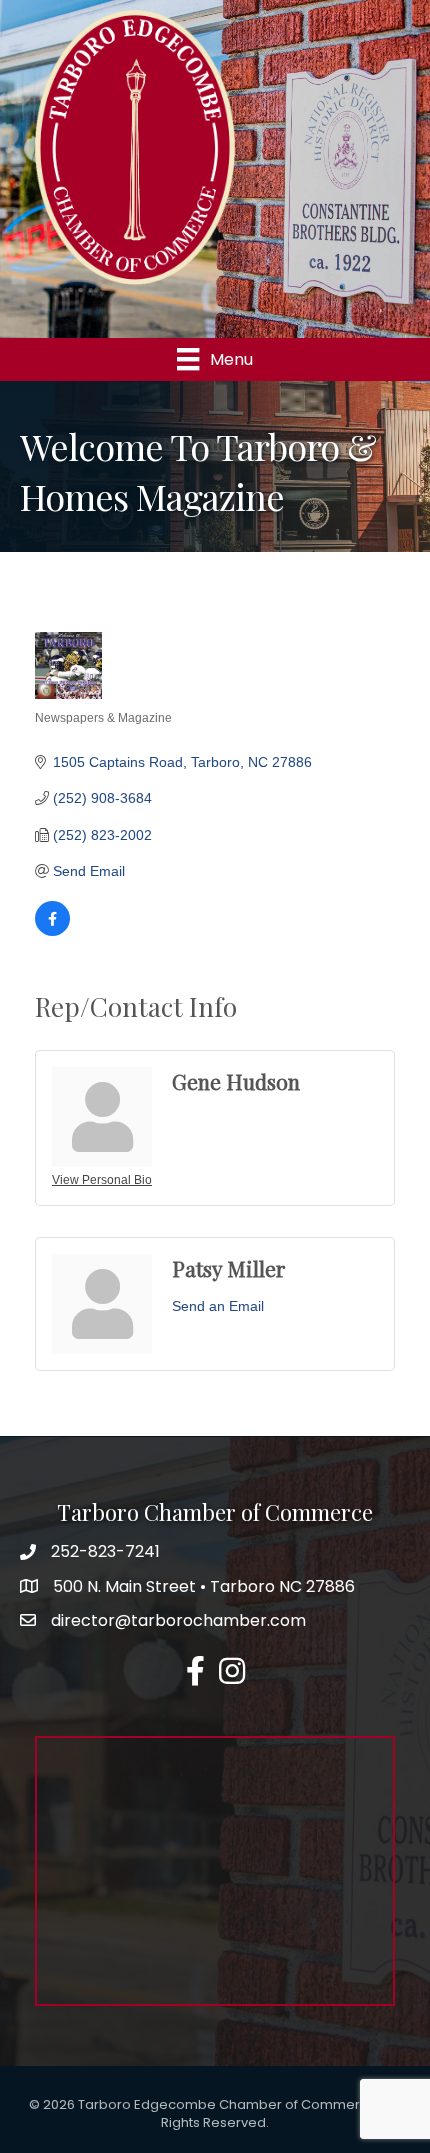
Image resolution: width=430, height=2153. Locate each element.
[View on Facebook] (52, 931)
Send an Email (218, 1306)
